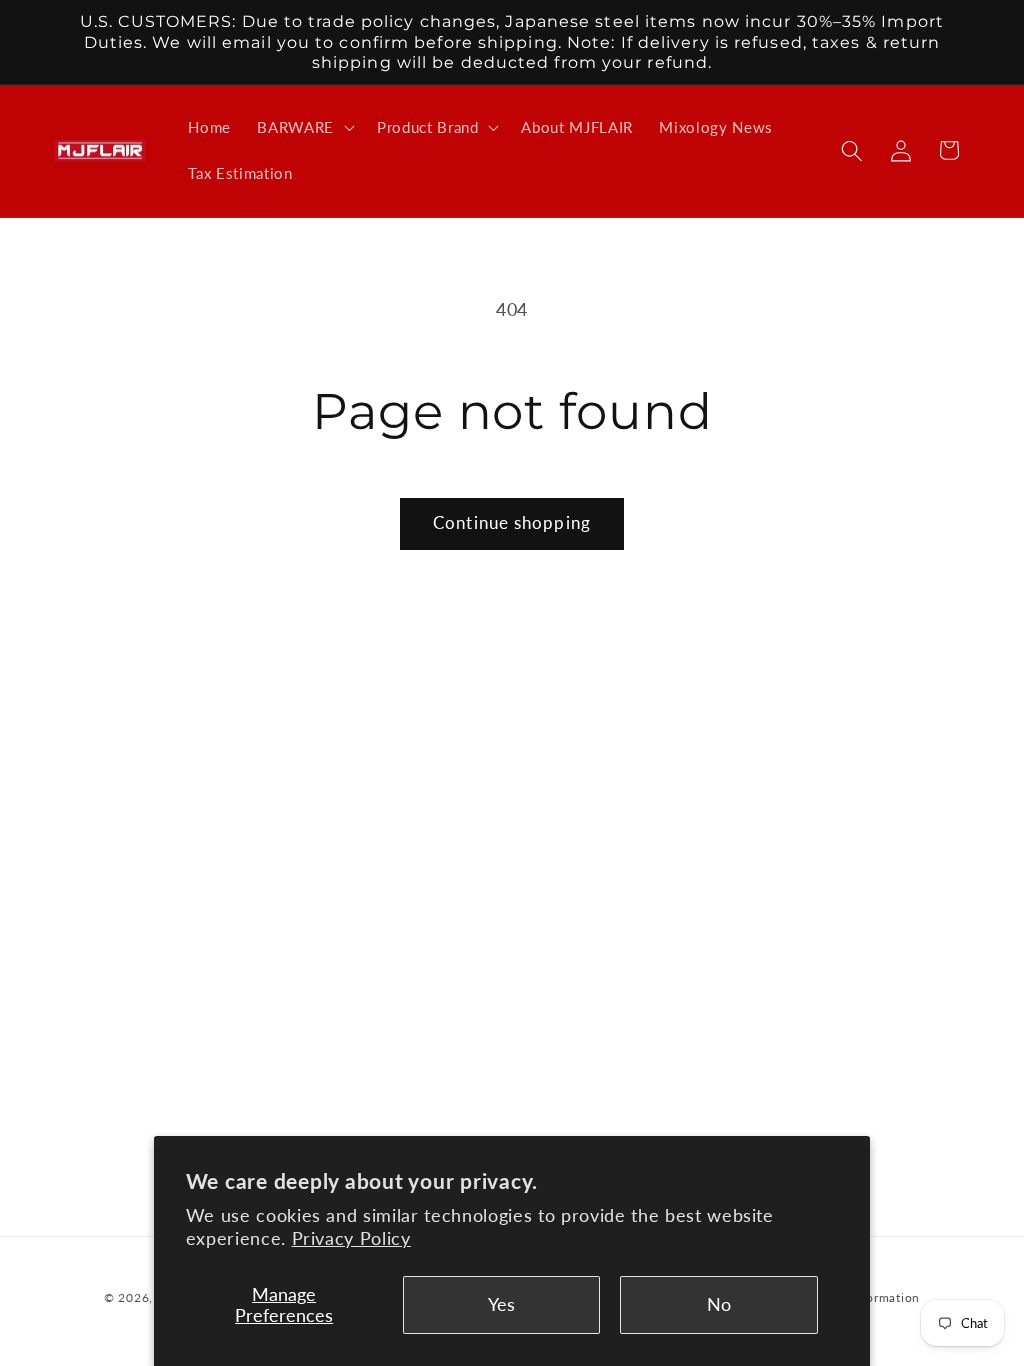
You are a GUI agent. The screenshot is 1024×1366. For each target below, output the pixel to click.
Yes (501, 1304)
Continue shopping (512, 523)
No (719, 1304)
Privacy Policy (351, 1238)
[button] (304, 128)
